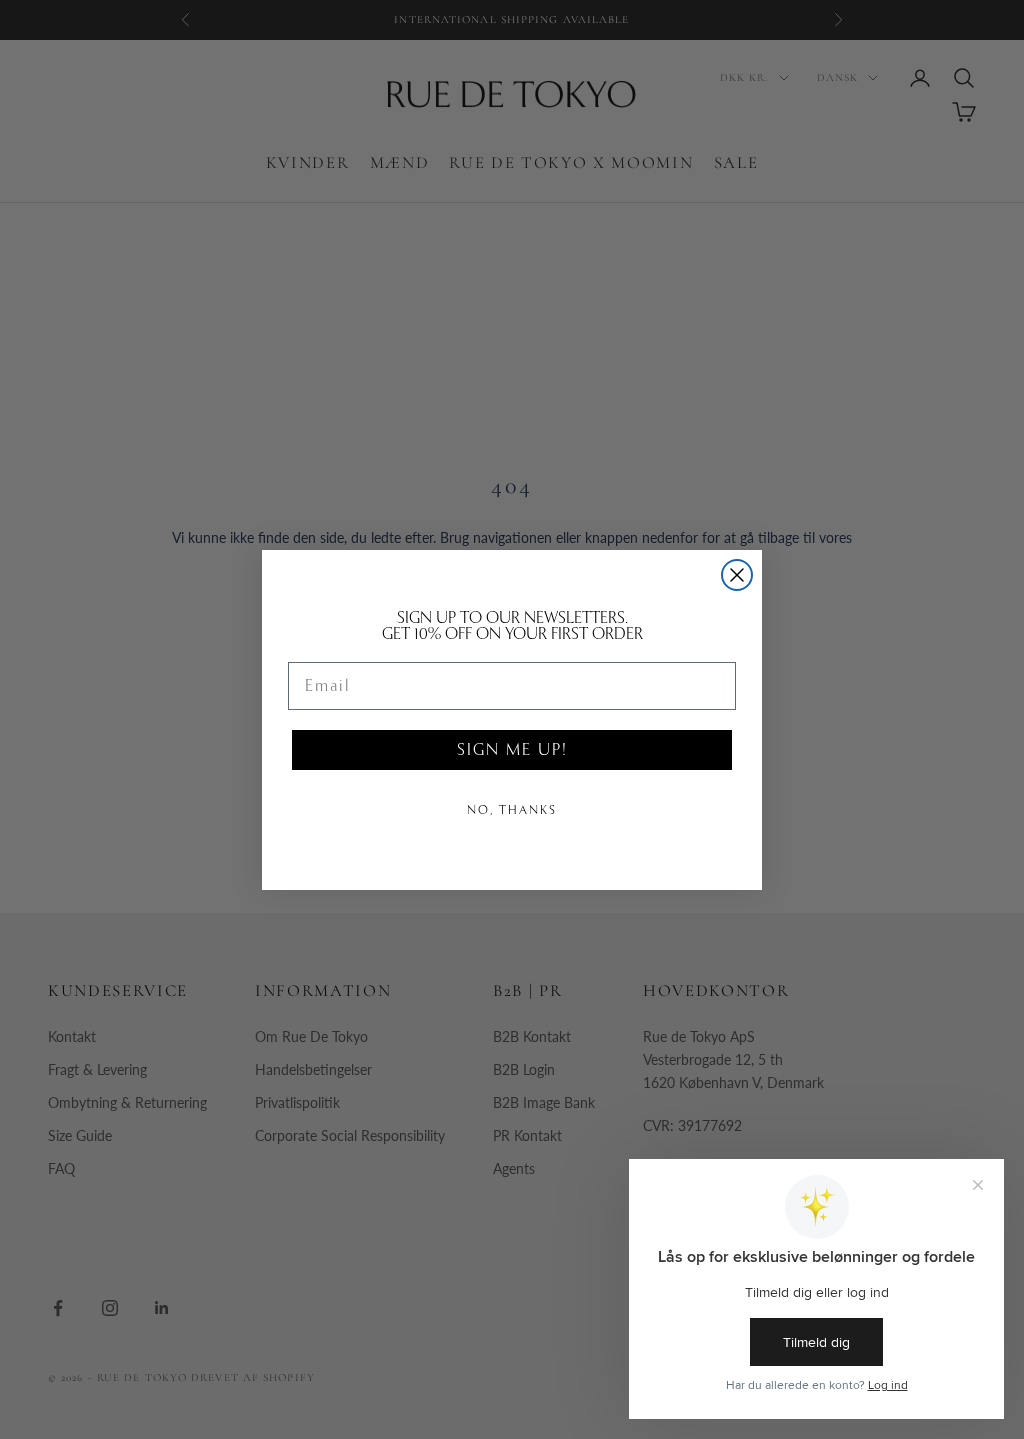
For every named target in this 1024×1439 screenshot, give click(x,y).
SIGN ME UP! (512, 749)
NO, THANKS (512, 810)
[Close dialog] (737, 575)
